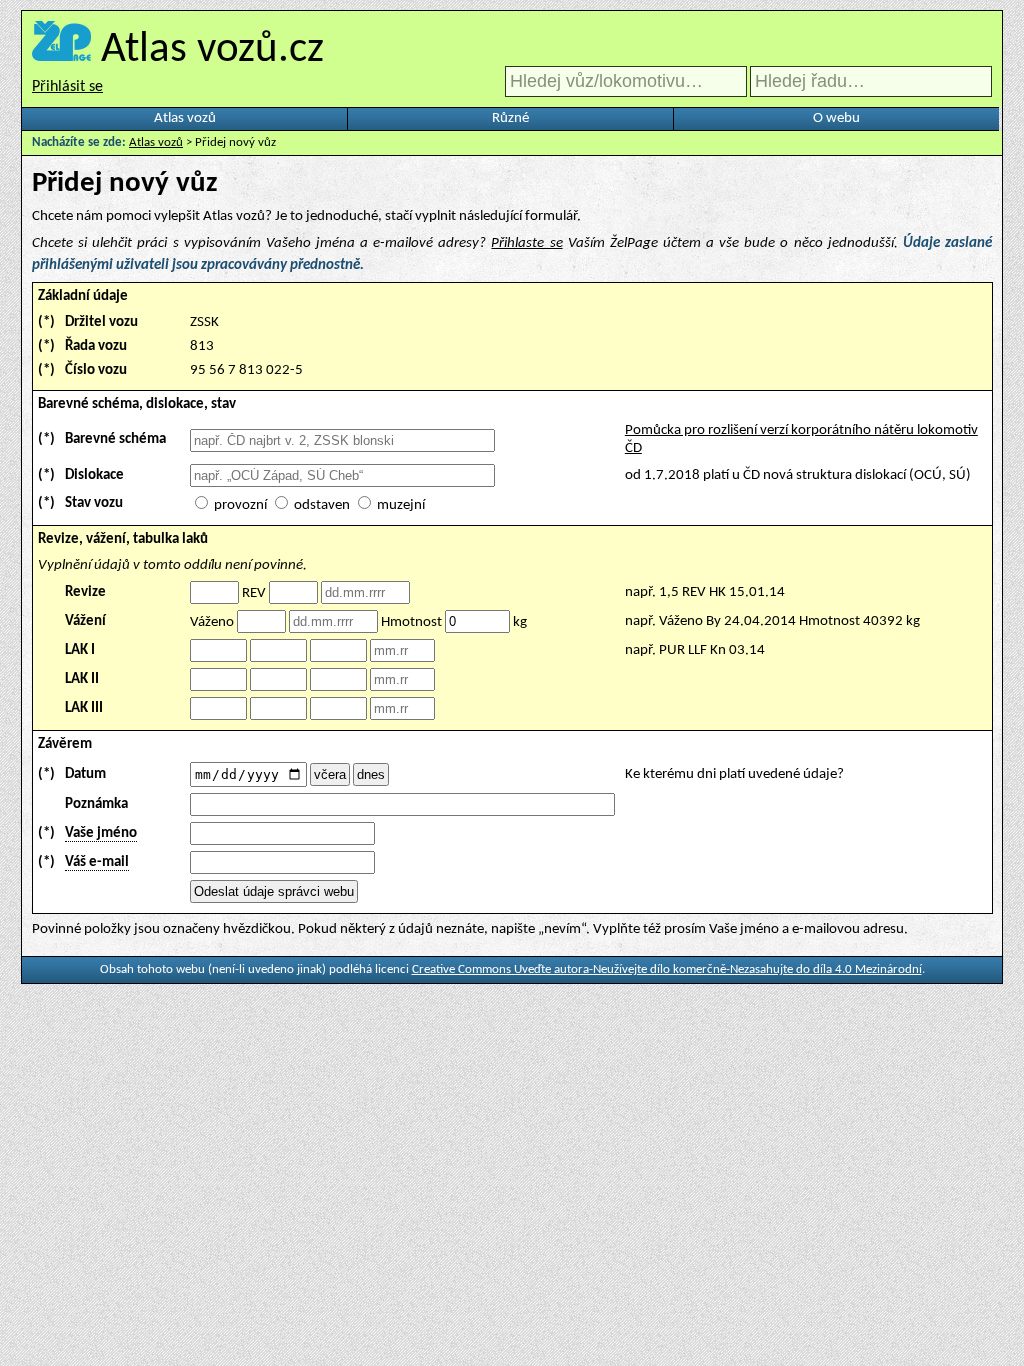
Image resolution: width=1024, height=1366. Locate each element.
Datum (85, 774)
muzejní (401, 505)
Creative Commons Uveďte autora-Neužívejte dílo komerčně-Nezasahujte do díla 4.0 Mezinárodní (667, 969)
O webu (836, 118)
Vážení (85, 621)
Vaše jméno (101, 833)
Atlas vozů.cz (212, 50)
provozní (240, 505)
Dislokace (94, 475)
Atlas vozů (185, 118)
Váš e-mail (97, 862)
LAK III (84, 708)
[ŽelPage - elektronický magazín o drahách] (61, 50)
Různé (510, 118)
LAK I (80, 650)
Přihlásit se (67, 87)
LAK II (82, 679)
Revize (85, 592)
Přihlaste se (526, 243)
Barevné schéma (115, 439)
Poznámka (96, 804)
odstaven (322, 505)
